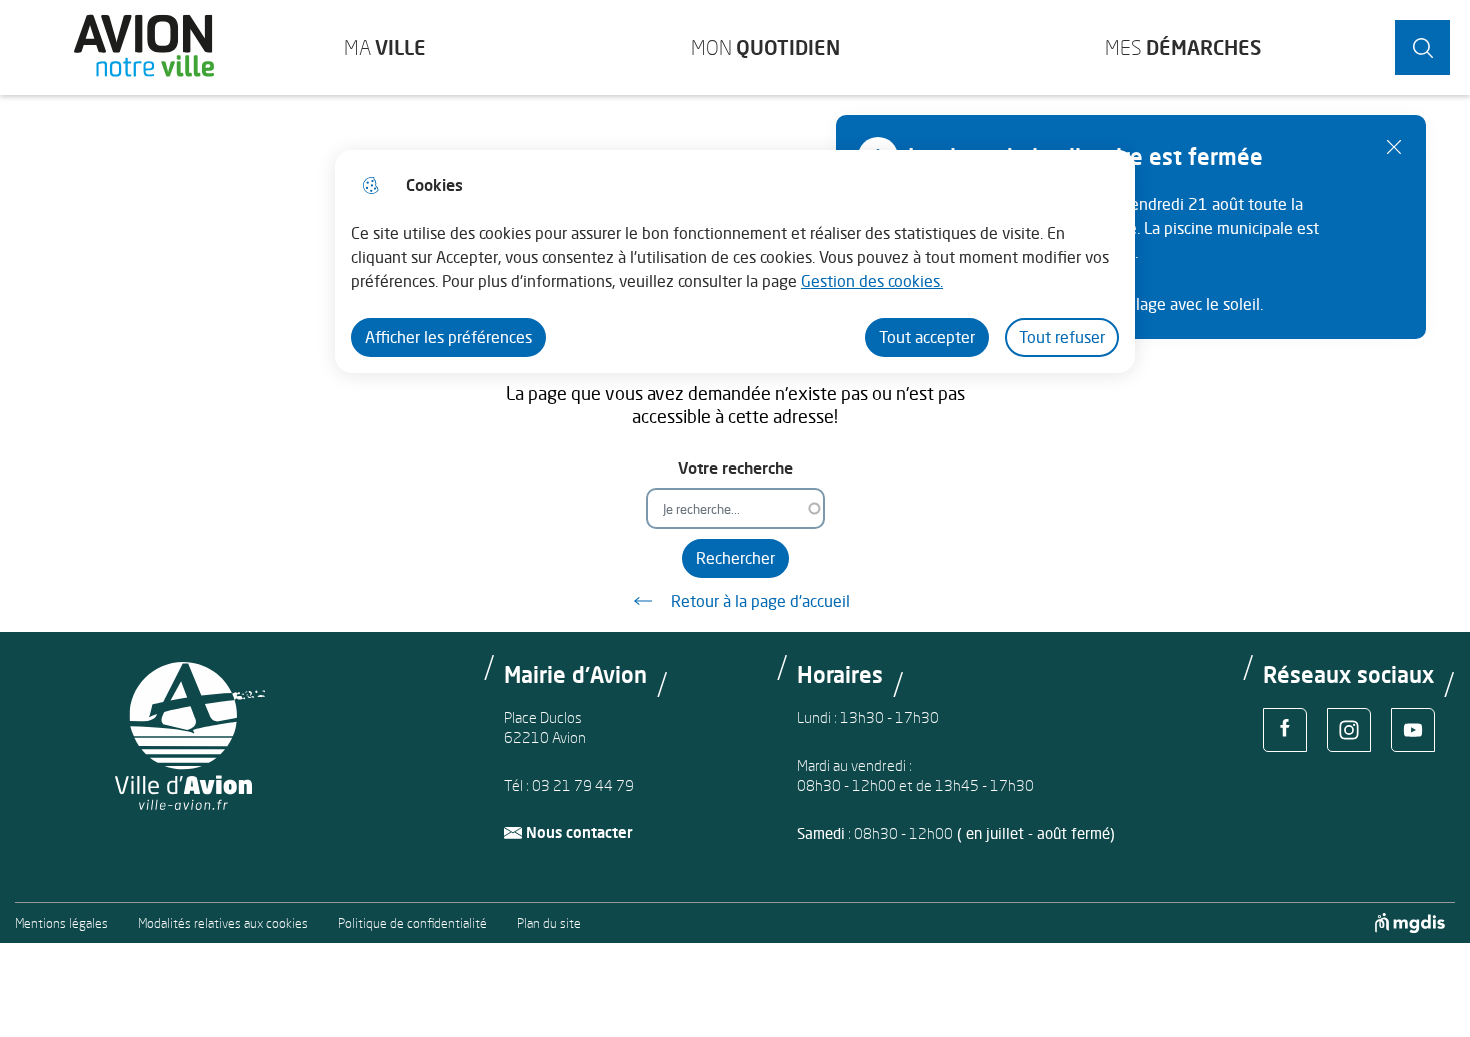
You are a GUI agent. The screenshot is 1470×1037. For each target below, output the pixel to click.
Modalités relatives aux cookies (223, 923)
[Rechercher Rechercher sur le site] (1422, 47)
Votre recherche (735, 468)
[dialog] (735, 261)
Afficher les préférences (448, 337)
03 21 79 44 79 (583, 785)
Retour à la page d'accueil (760, 601)
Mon (765, 47)
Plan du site (549, 923)
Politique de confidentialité (412, 923)
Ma (385, 47)
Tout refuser (1062, 337)
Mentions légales (61, 923)
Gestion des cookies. (872, 281)
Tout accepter (927, 337)
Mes (1183, 47)
